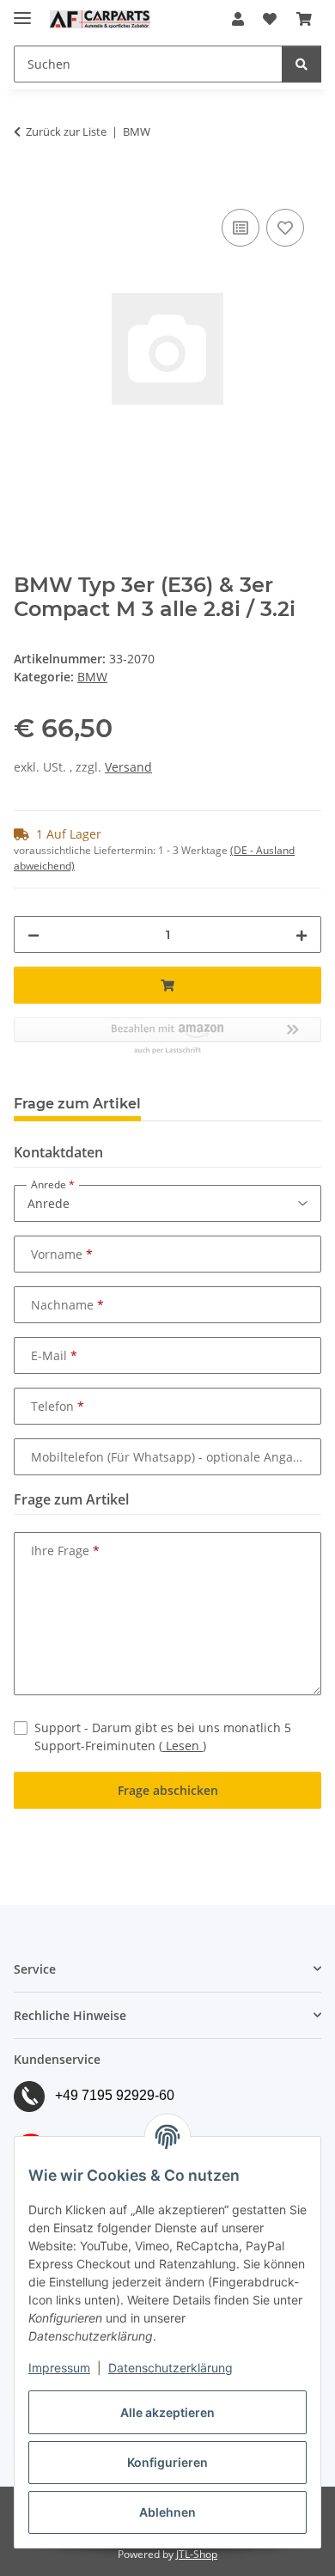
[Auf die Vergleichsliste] (241, 228)
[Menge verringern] (33, 934)
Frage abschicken (168, 1790)
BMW (92, 677)
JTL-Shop (197, 2554)
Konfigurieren (167, 2462)
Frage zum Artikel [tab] (77, 1104)
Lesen (183, 1746)
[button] (238, 19)
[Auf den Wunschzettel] (285, 228)
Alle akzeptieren (167, 2412)
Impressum (59, 2368)
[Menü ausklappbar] (22, 11)
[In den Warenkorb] (27, 186)
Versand (128, 767)
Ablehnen (167, 2512)
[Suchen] (301, 64)
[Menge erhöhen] (301, 934)
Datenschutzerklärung (171, 2368)
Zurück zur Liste (66, 131)
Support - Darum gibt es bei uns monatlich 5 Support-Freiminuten (163, 1737)
